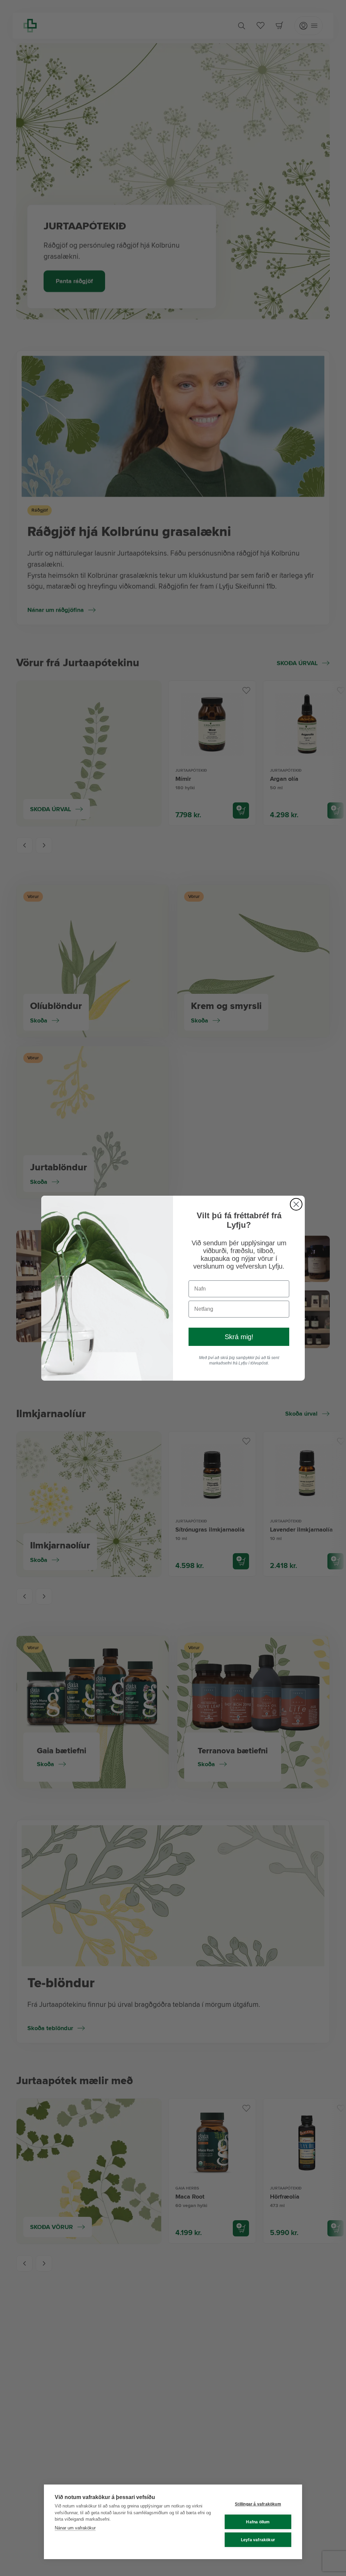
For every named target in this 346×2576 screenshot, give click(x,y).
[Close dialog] (296, 1204)
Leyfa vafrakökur (258, 2540)
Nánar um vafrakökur (75, 2528)
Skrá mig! (239, 1337)
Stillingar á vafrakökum (258, 2504)
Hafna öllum (258, 2522)
